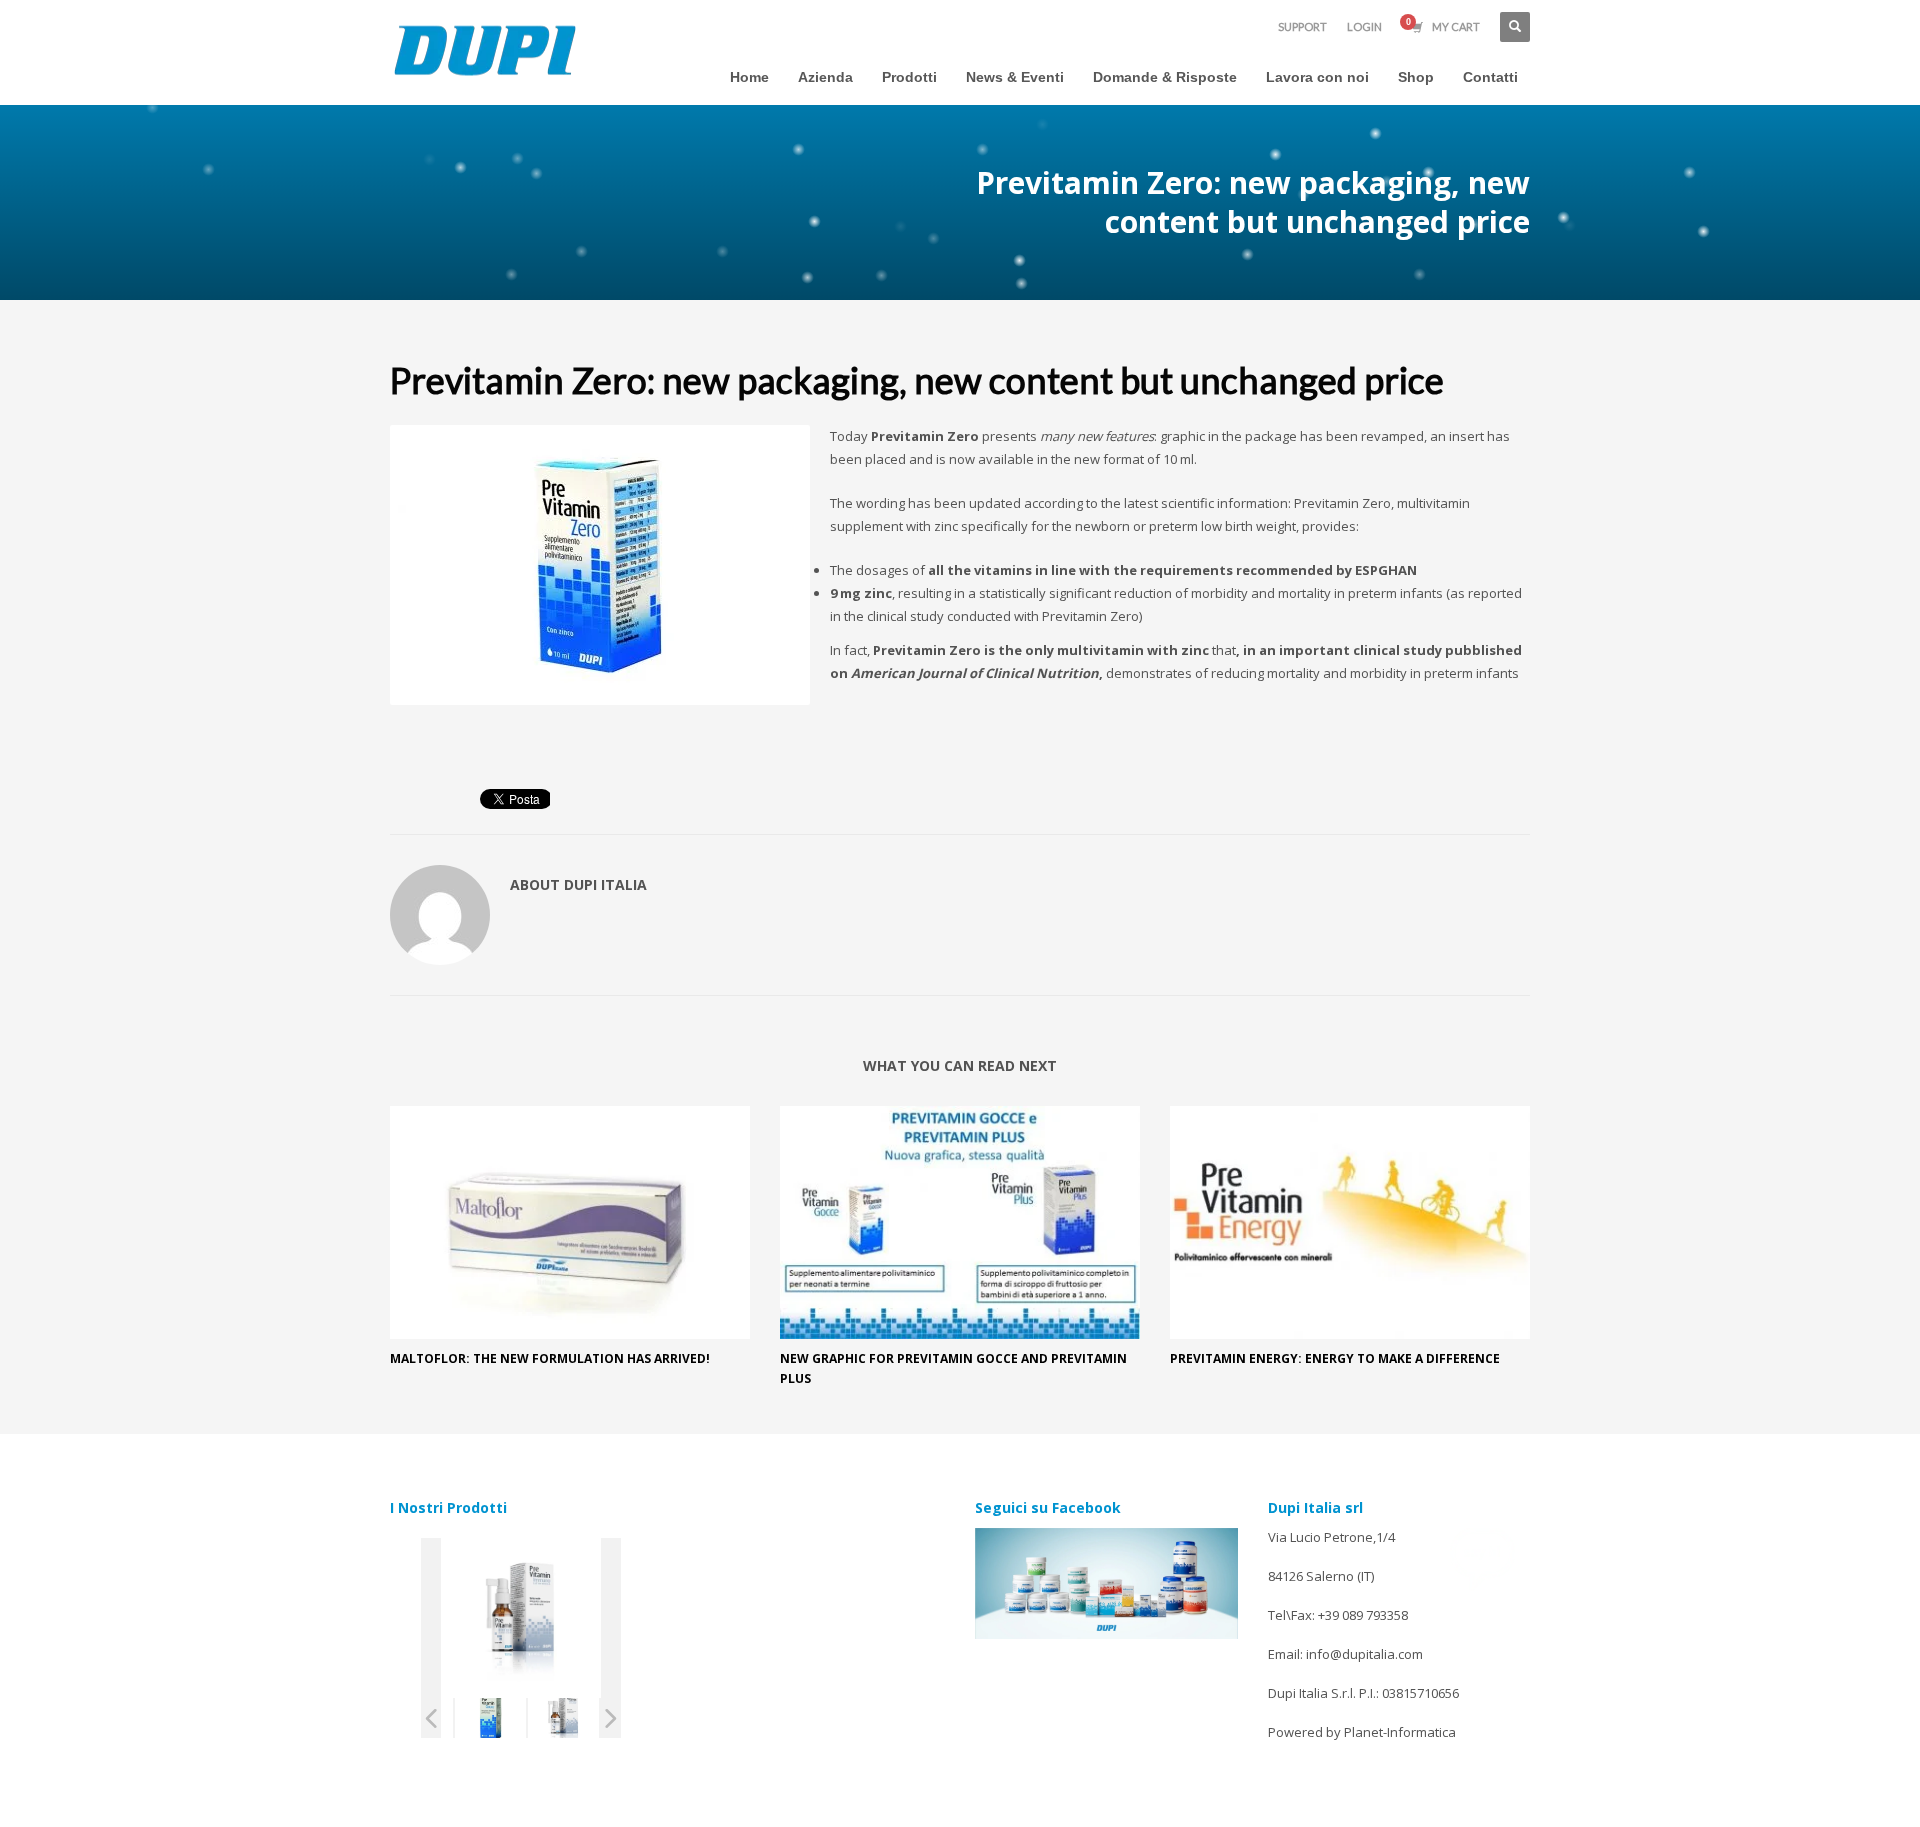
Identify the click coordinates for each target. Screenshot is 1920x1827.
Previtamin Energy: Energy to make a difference (1335, 1358)
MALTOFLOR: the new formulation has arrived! (550, 1358)
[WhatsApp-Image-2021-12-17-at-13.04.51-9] (490, 1718)
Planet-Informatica (1400, 1732)
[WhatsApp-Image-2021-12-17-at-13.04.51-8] (563, 1718)
